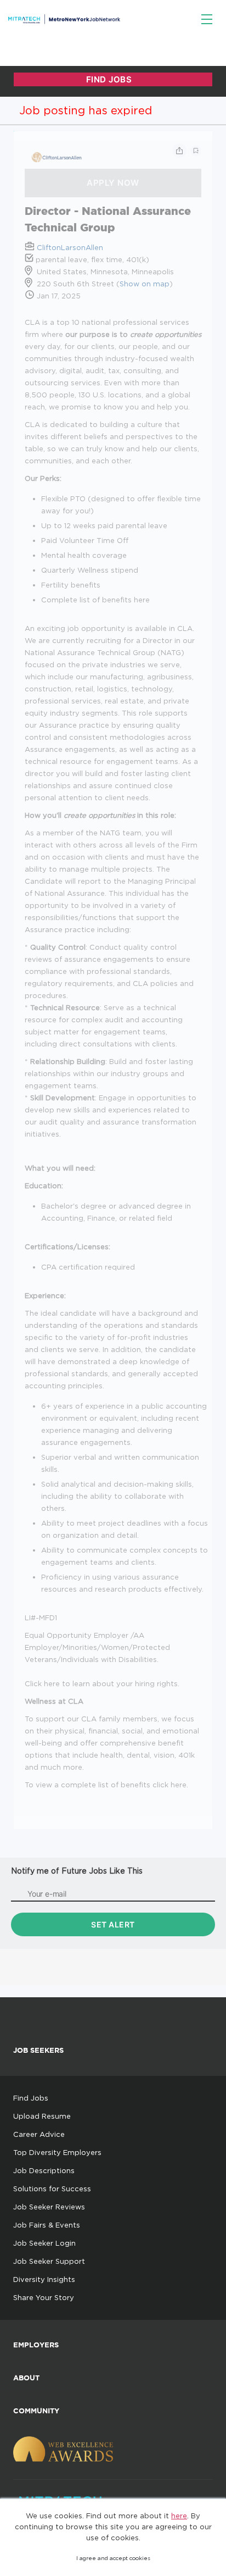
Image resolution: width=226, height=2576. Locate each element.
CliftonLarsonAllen (70, 247)
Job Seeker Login (44, 2243)
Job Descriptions (44, 2170)
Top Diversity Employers (57, 2152)
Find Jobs (31, 2098)
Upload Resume (42, 2116)
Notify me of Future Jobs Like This (77, 1871)
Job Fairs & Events (47, 2225)
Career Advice (39, 2134)
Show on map (145, 284)
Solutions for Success (52, 2189)
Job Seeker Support (49, 2261)
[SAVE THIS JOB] (196, 151)
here (179, 2516)
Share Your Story (44, 2297)
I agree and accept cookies (113, 2558)
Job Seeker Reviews (49, 2207)
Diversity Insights (44, 2279)
